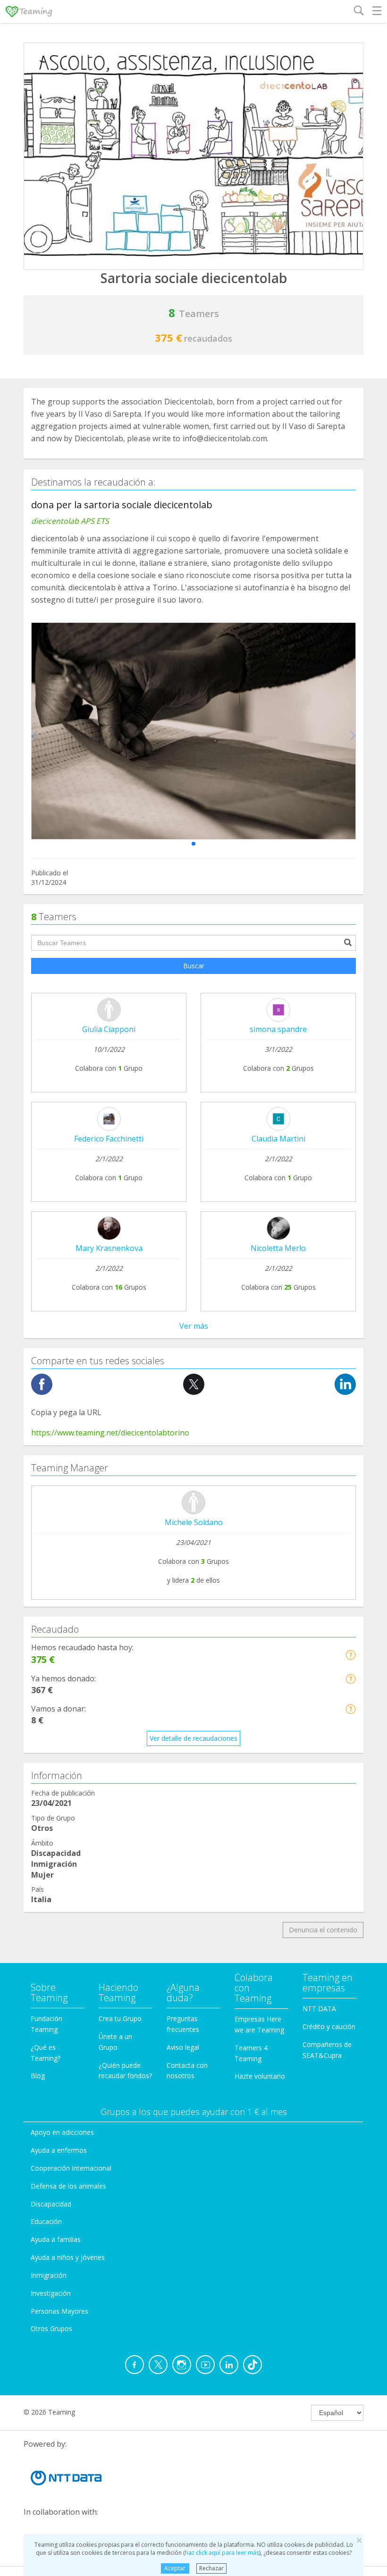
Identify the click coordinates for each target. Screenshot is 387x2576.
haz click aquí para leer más (222, 2553)
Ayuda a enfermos (59, 2150)
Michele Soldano (194, 1522)
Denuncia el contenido (323, 1930)
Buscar (194, 966)
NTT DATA (319, 2009)
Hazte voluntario (260, 2076)
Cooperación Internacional (71, 2168)
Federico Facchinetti (109, 1139)
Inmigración (49, 2275)
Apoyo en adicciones (62, 2132)
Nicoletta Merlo (278, 1248)
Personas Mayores (59, 2311)
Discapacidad (51, 2204)
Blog (38, 2076)
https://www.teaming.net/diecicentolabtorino (110, 1433)
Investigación (51, 2293)
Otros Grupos (51, 2328)
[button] (193, 844)
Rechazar (211, 2568)
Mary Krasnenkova (109, 1248)
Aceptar (175, 2568)
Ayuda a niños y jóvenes (68, 2257)
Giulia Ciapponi (109, 1029)
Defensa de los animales (68, 2186)
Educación (46, 2221)
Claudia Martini (278, 1139)
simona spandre (278, 1029)
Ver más (194, 1326)
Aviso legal (183, 2047)
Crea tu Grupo (120, 2018)
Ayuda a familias (56, 2239)
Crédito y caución (329, 2026)
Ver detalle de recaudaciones (193, 1738)
